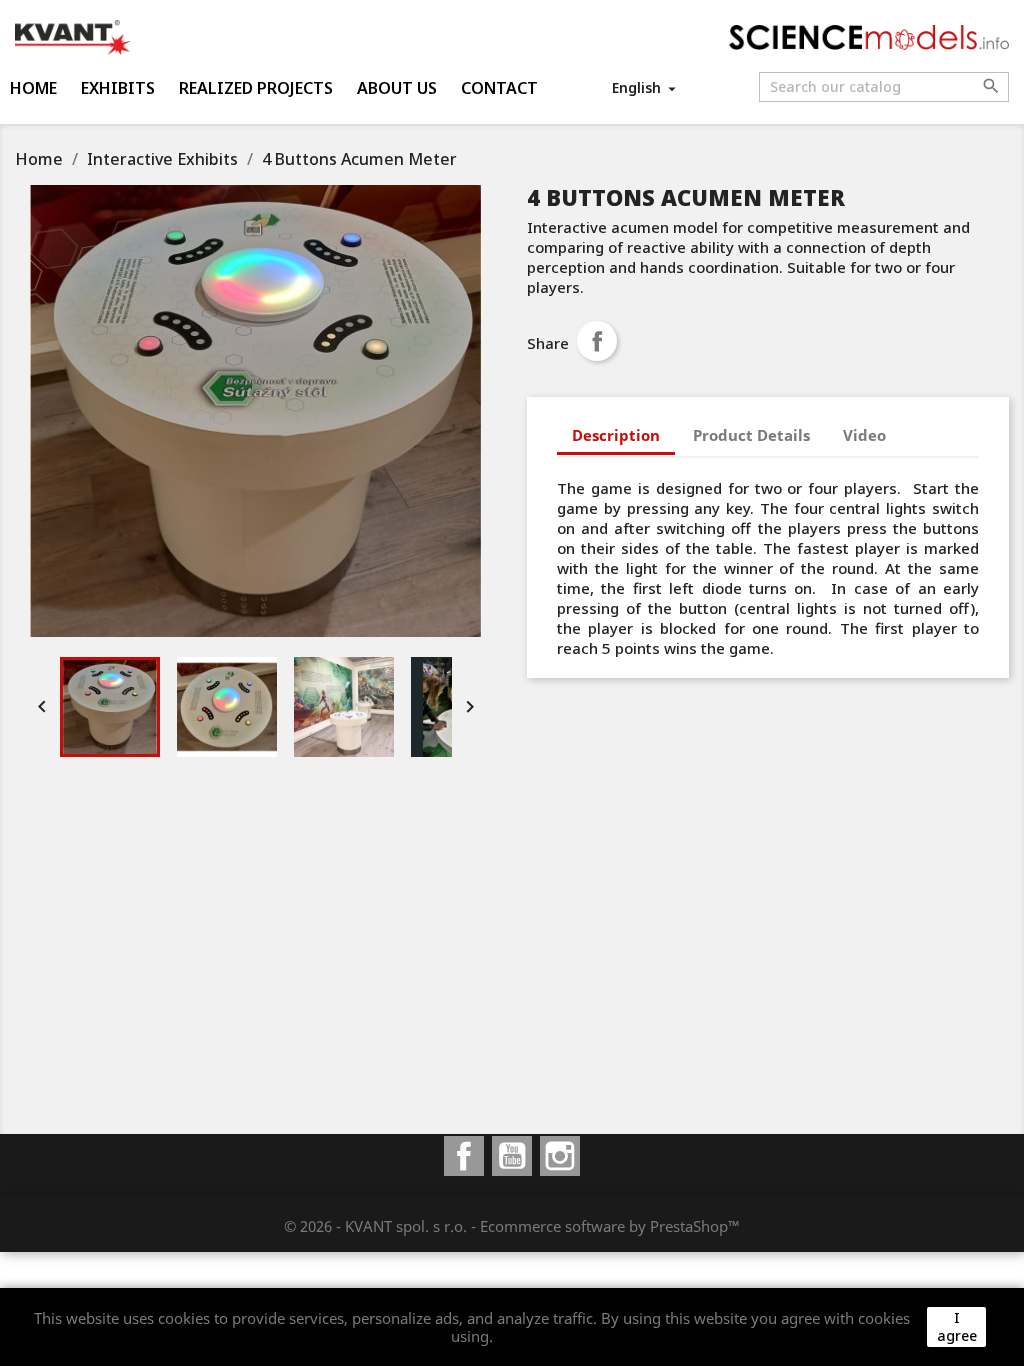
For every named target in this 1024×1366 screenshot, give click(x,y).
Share (597, 341)
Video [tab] (864, 435)
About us (397, 88)
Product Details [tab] (751, 435)
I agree (957, 1326)
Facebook (464, 1156)
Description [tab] (616, 435)
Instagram (560, 1156)
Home (33, 88)
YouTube (512, 1156)
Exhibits (118, 88)
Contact (499, 88)
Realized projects (256, 88)
